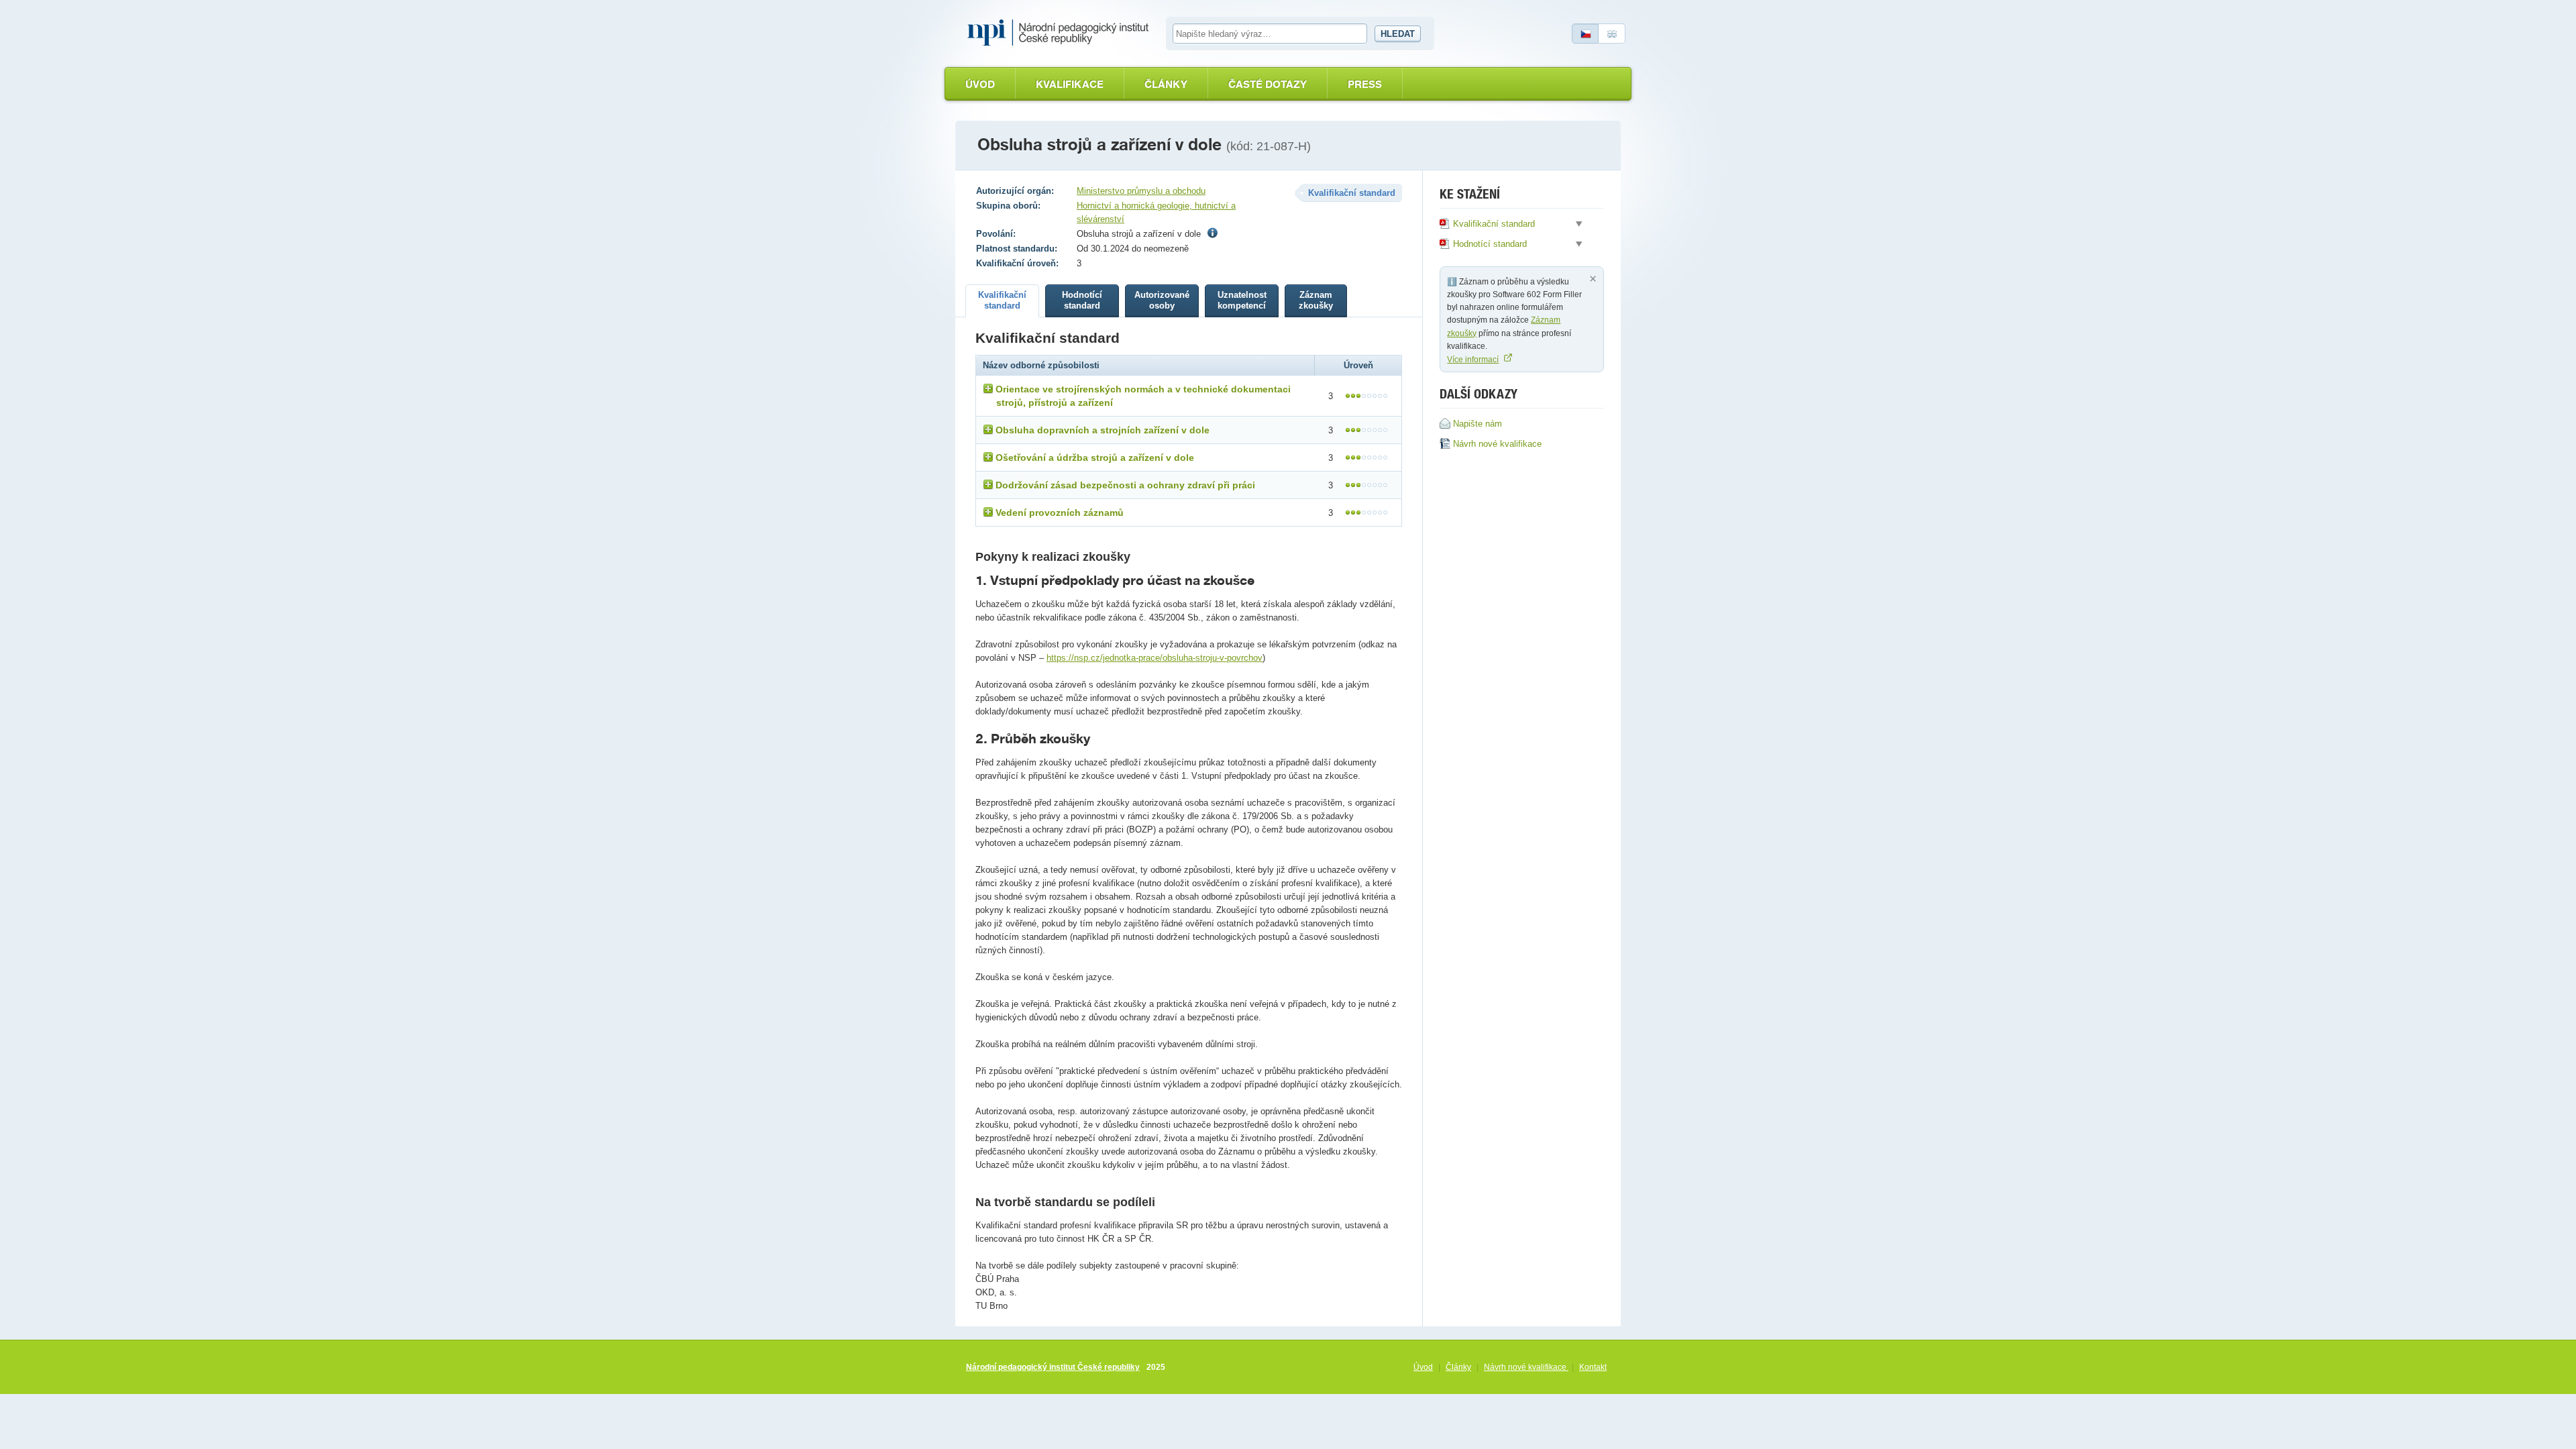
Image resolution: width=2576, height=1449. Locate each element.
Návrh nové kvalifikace (1526, 1367)
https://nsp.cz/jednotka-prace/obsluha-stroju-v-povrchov (1155, 658)
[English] (1612, 34)
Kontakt (1593, 1367)
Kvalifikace (1070, 84)
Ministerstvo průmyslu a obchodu (1141, 191)
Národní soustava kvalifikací (1061, 33)
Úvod (980, 84)
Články (1166, 84)
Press (1365, 84)
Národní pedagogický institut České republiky (1053, 1367)
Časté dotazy (1268, 84)
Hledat (1398, 34)
